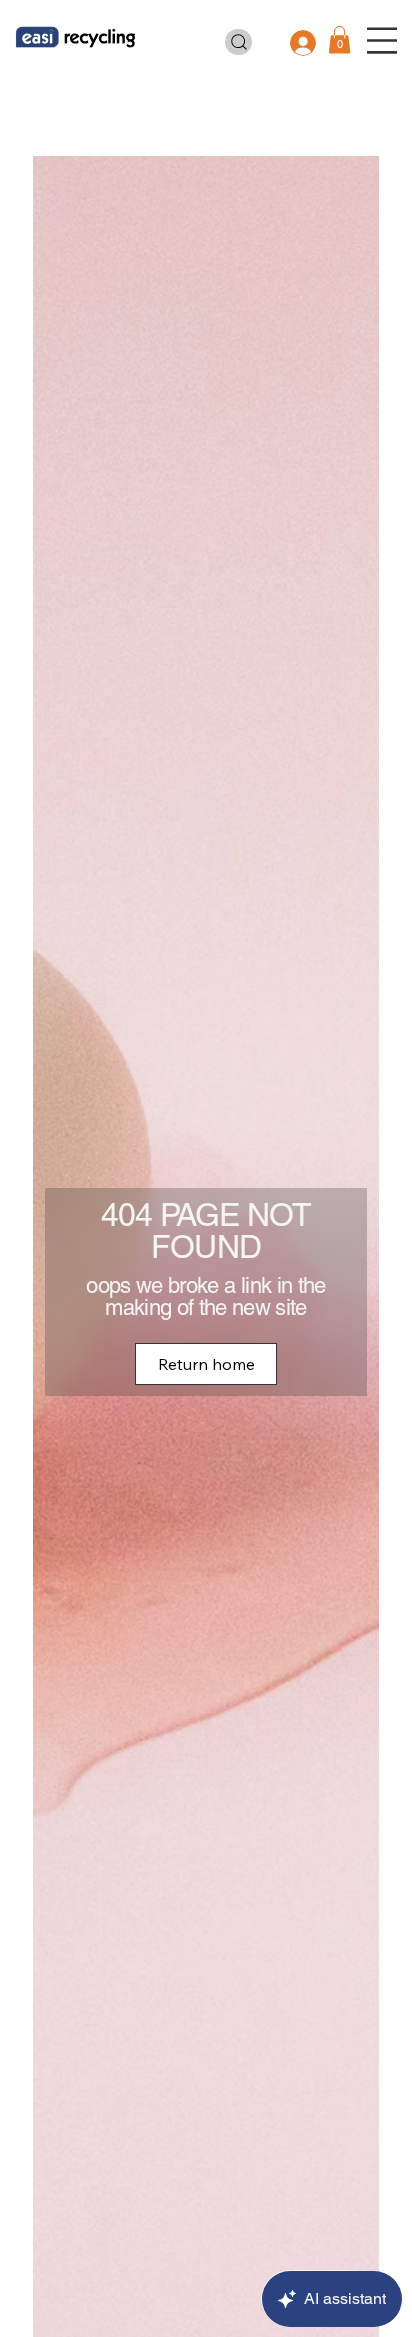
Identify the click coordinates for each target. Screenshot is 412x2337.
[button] (339, 39)
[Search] (239, 42)
